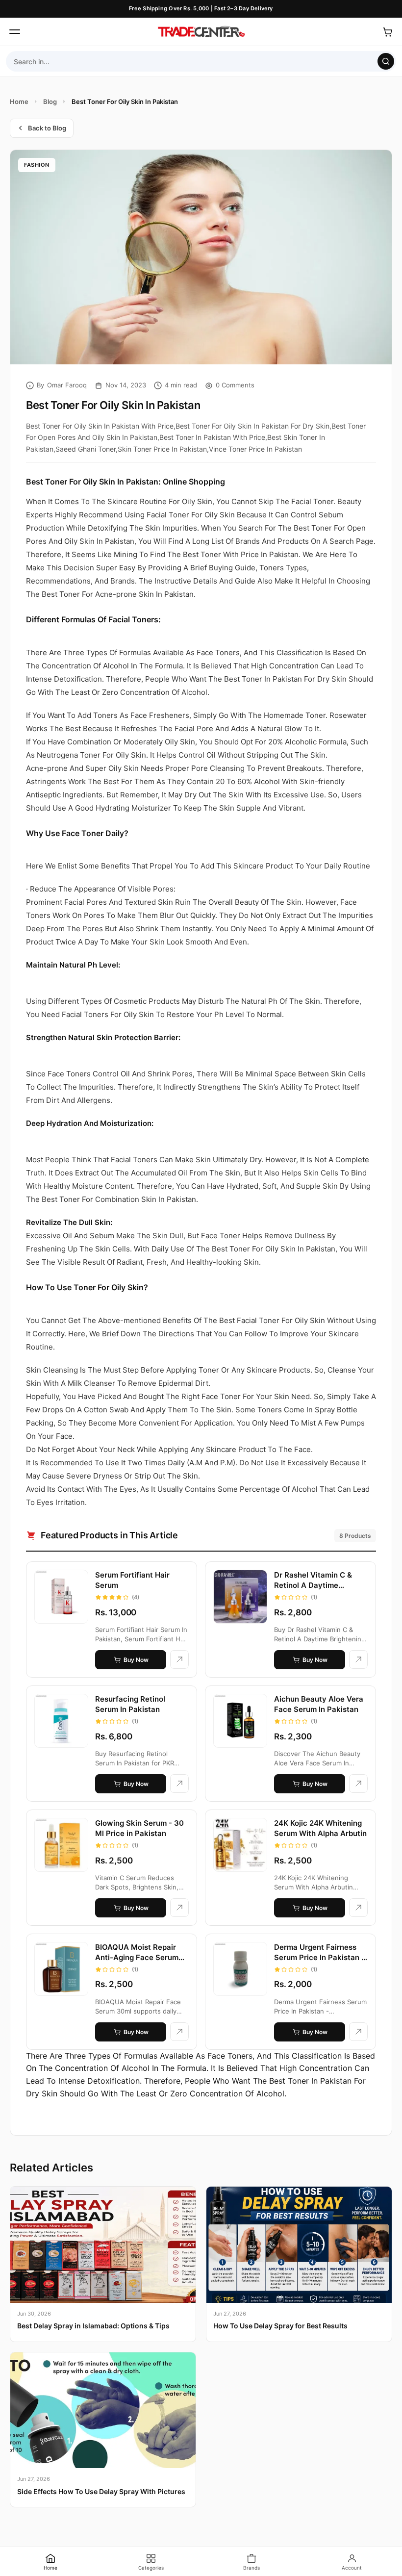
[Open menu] (15, 32)
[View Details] (179, 1659)
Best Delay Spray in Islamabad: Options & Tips (93, 2326)
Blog (50, 102)
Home (19, 102)
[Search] (386, 61)
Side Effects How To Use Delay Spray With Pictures (101, 2491)
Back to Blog (47, 128)
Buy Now (136, 1660)
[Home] (201, 32)
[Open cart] (387, 32)
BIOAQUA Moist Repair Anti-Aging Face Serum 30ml (137, 1957)
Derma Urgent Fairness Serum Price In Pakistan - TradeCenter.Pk (319, 1957)
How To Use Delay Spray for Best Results (280, 2326)
